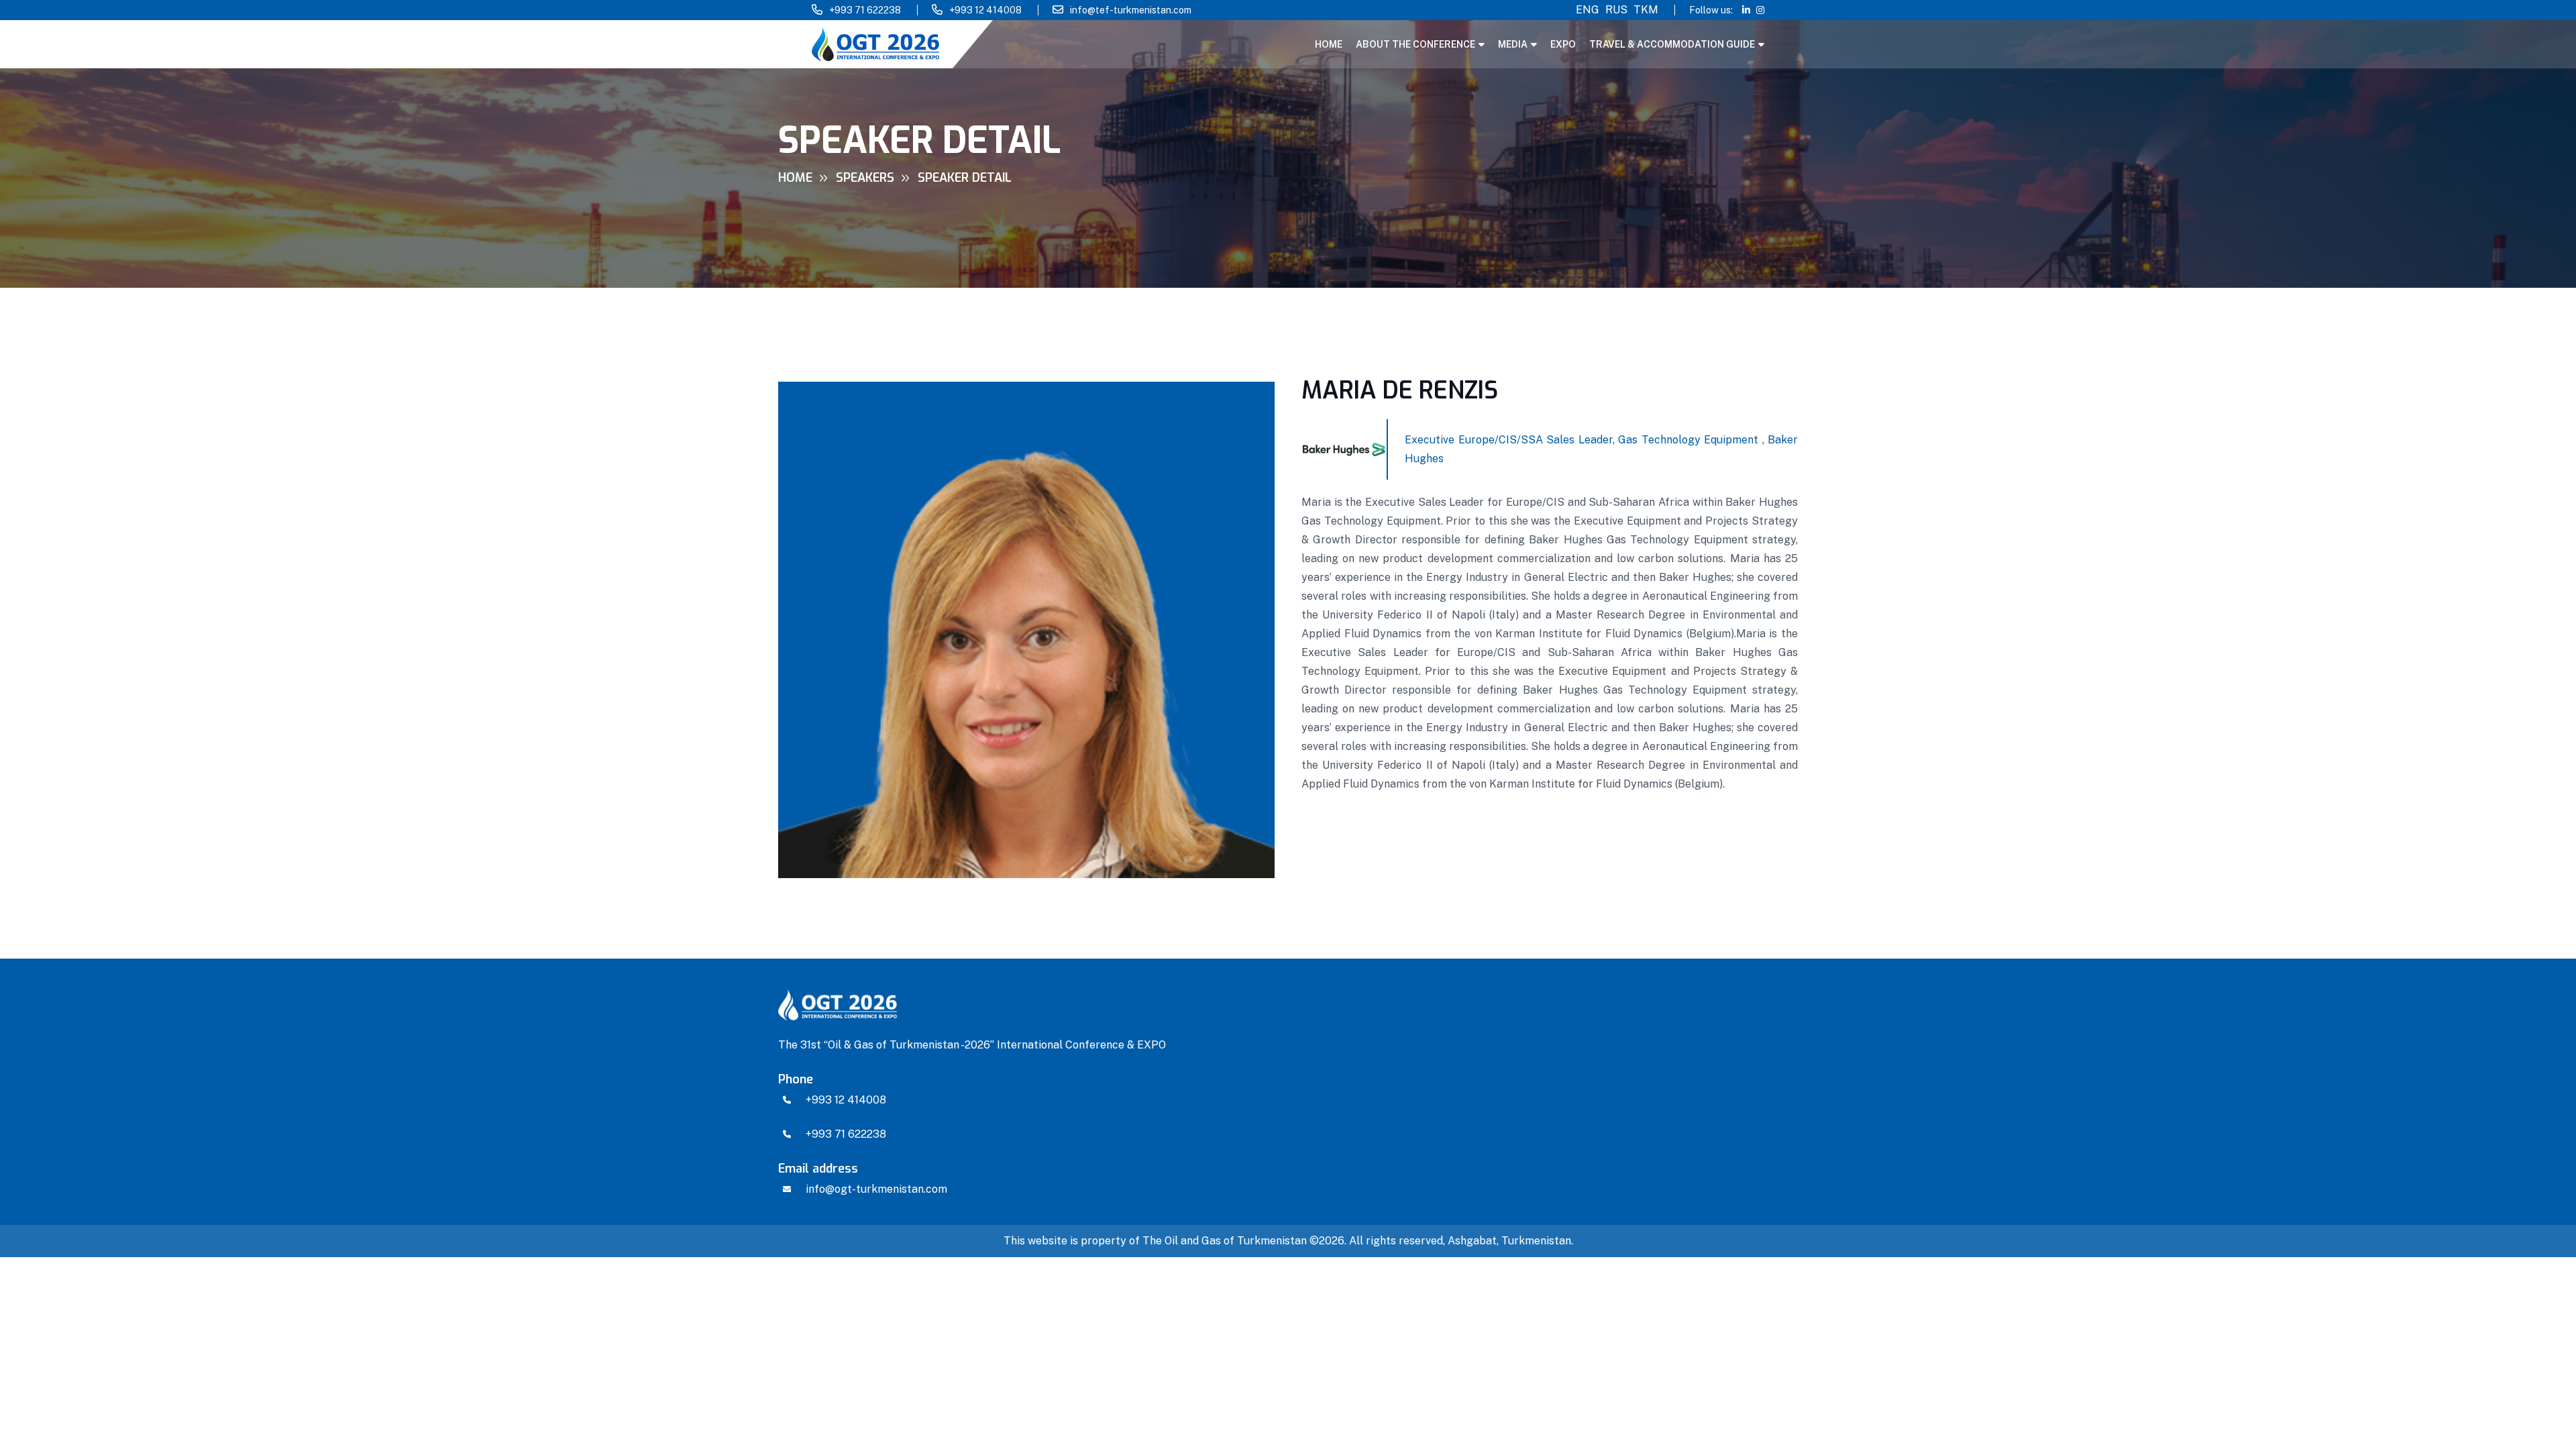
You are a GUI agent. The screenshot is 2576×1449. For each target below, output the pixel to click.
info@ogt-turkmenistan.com (876, 1189)
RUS (1616, 10)
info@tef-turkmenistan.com (1131, 10)
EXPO (1563, 44)
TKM (1646, 10)
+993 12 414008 (985, 10)
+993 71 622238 (865, 10)
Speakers (865, 178)
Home (1329, 44)
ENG (1588, 10)
